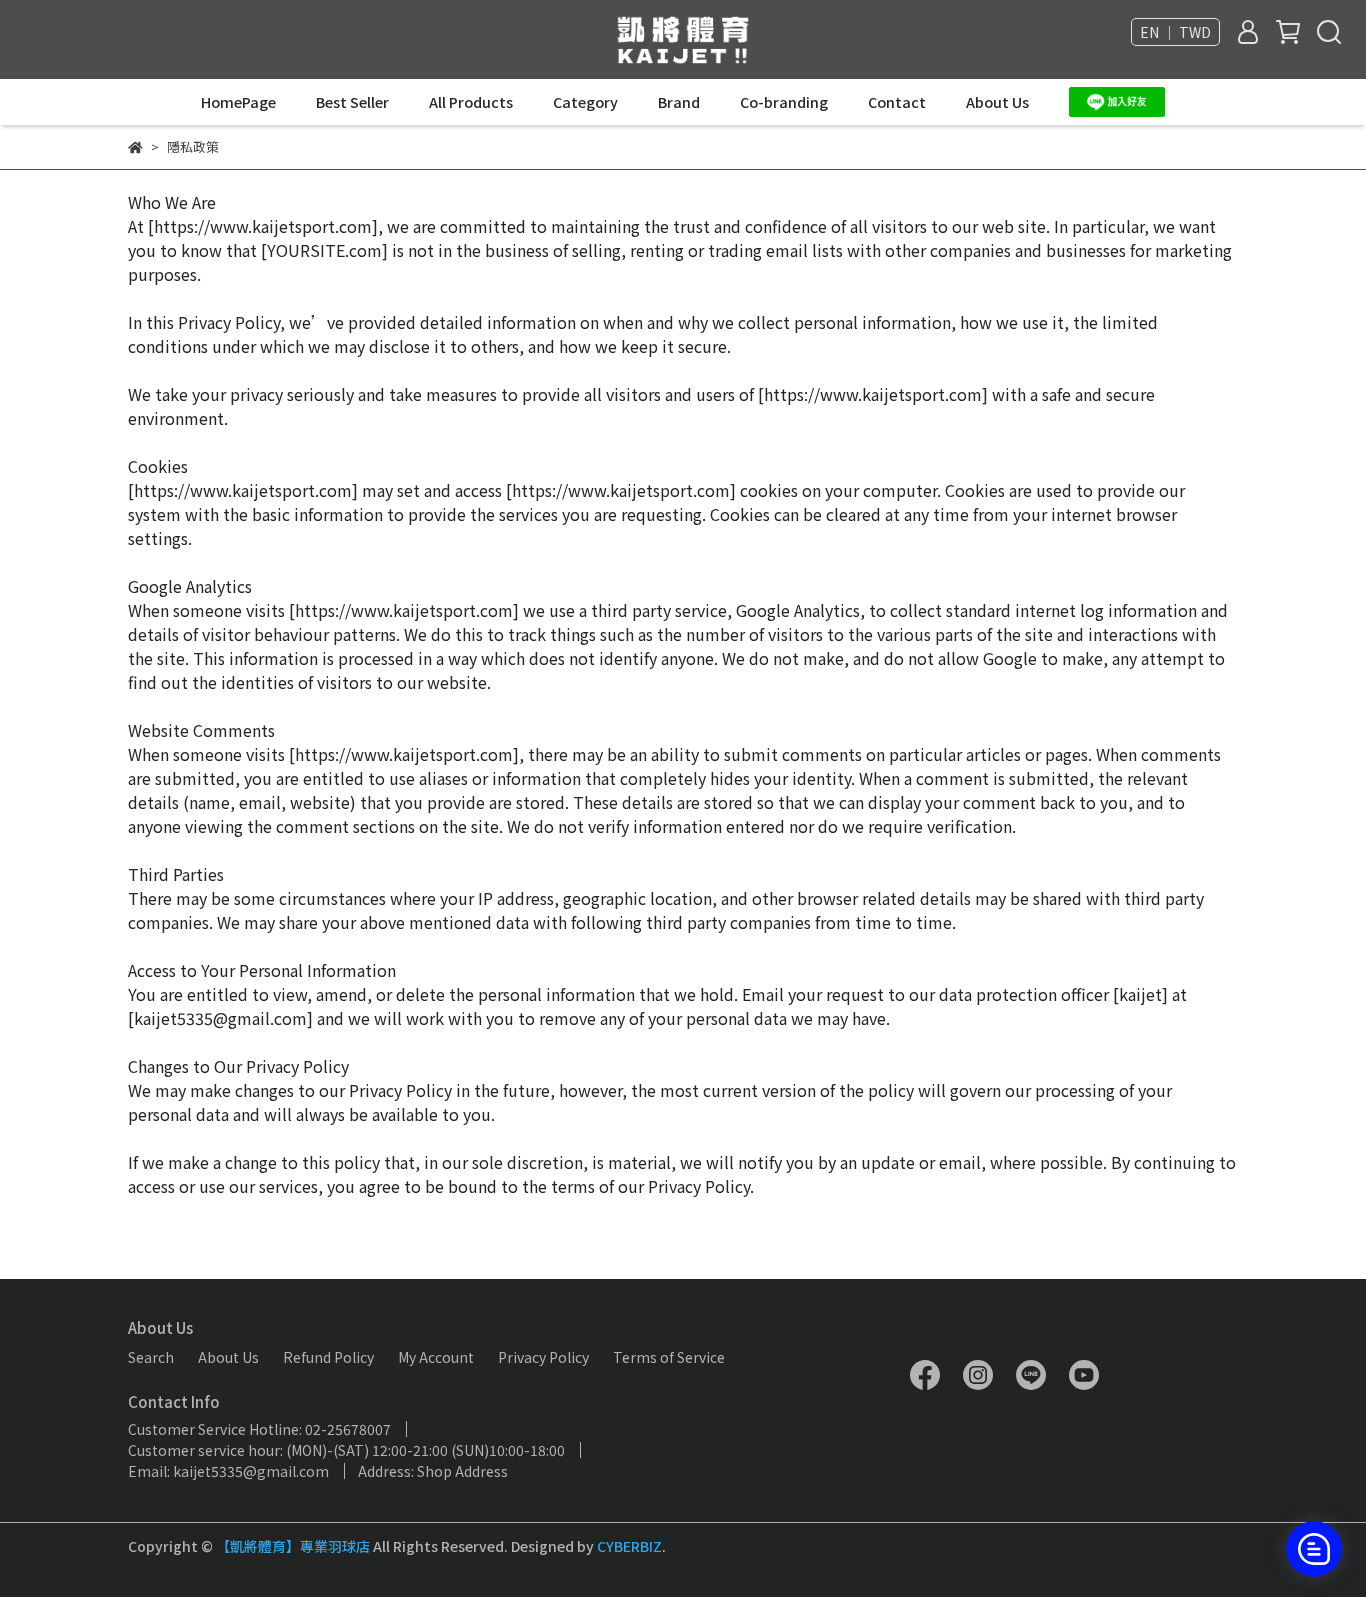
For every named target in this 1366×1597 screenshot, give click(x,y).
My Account (436, 1357)
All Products (471, 102)
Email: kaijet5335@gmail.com (228, 1471)
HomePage (238, 102)
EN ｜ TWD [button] (1175, 32)
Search (151, 1357)
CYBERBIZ (629, 1546)
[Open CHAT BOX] (1314, 1549)
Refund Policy (328, 1357)
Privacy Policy (543, 1357)
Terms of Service (669, 1357)
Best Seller (352, 102)
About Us (997, 102)
